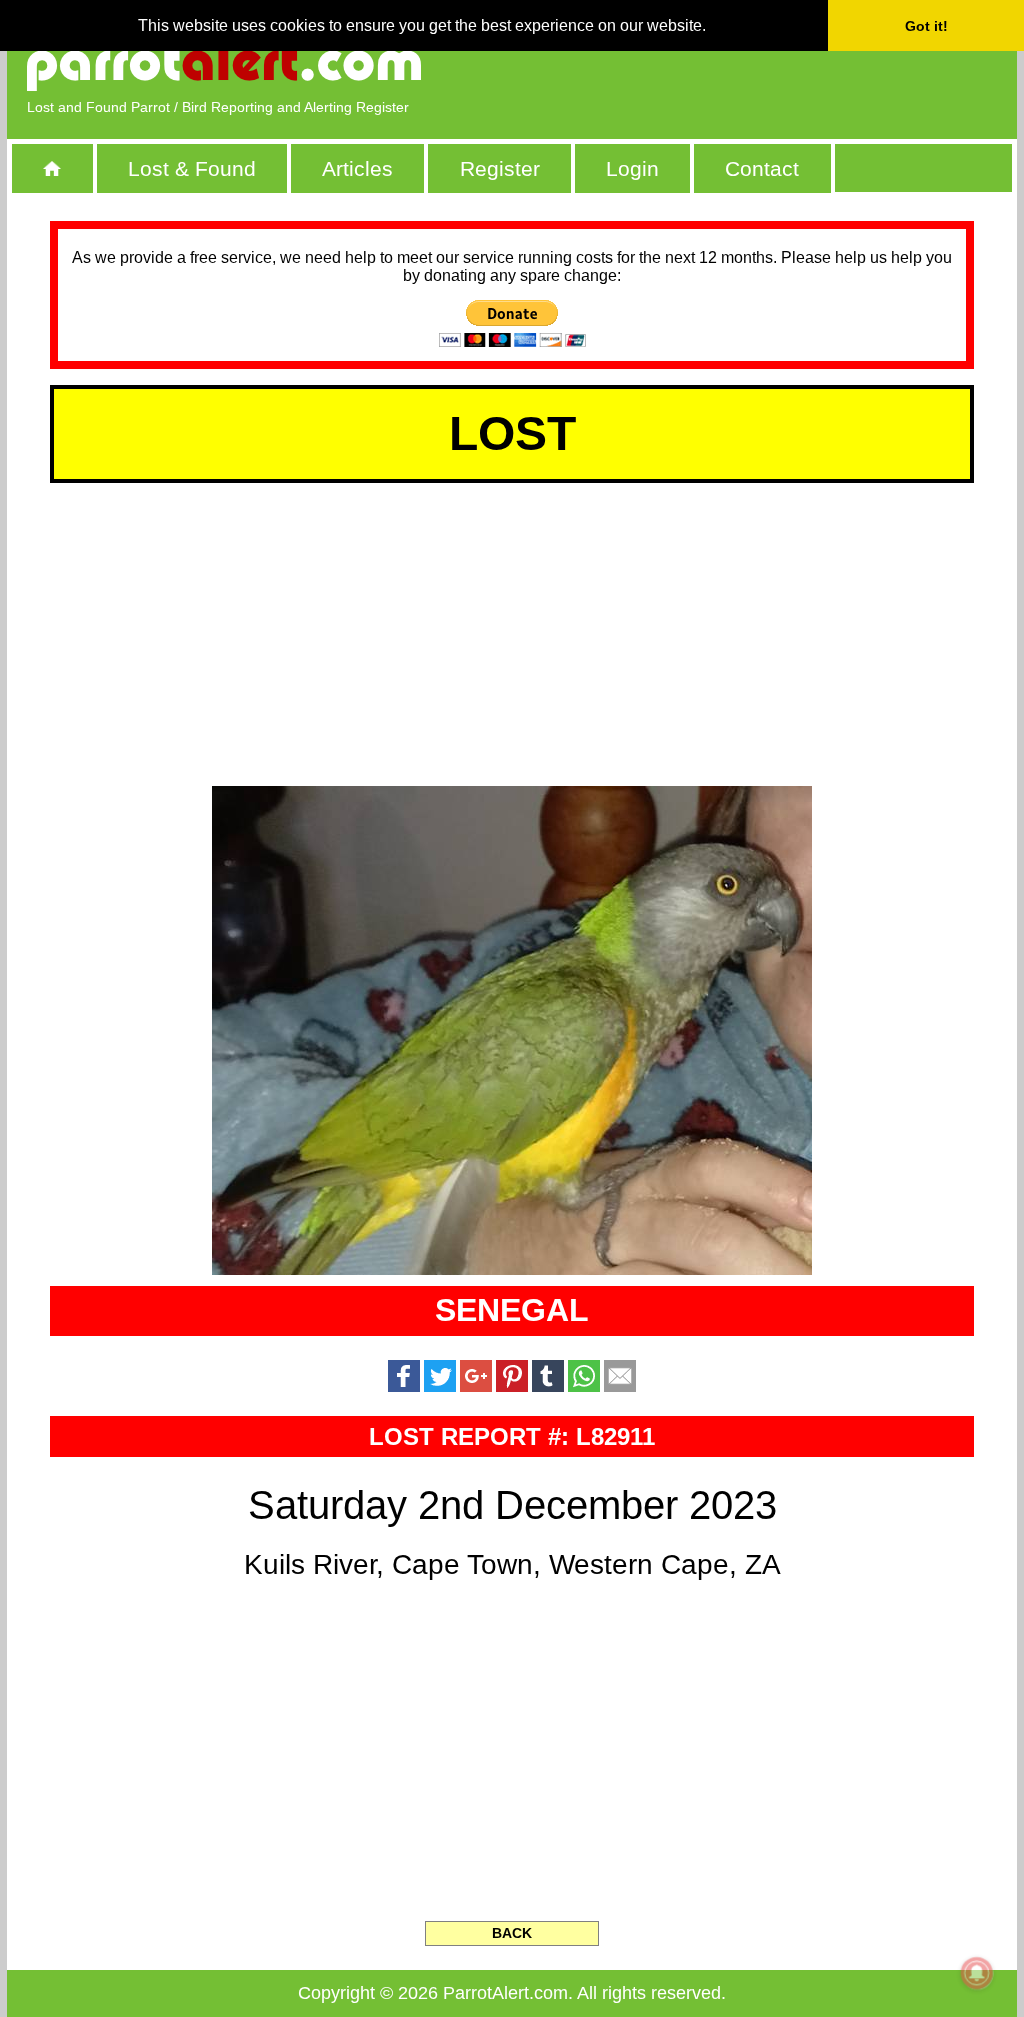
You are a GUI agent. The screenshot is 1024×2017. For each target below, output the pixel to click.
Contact (762, 168)
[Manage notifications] (977, 1973)
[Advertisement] (767, 65)
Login (632, 168)
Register (500, 168)
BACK (512, 1933)
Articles (357, 168)
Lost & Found (192, 168)
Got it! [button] (926, 26)
